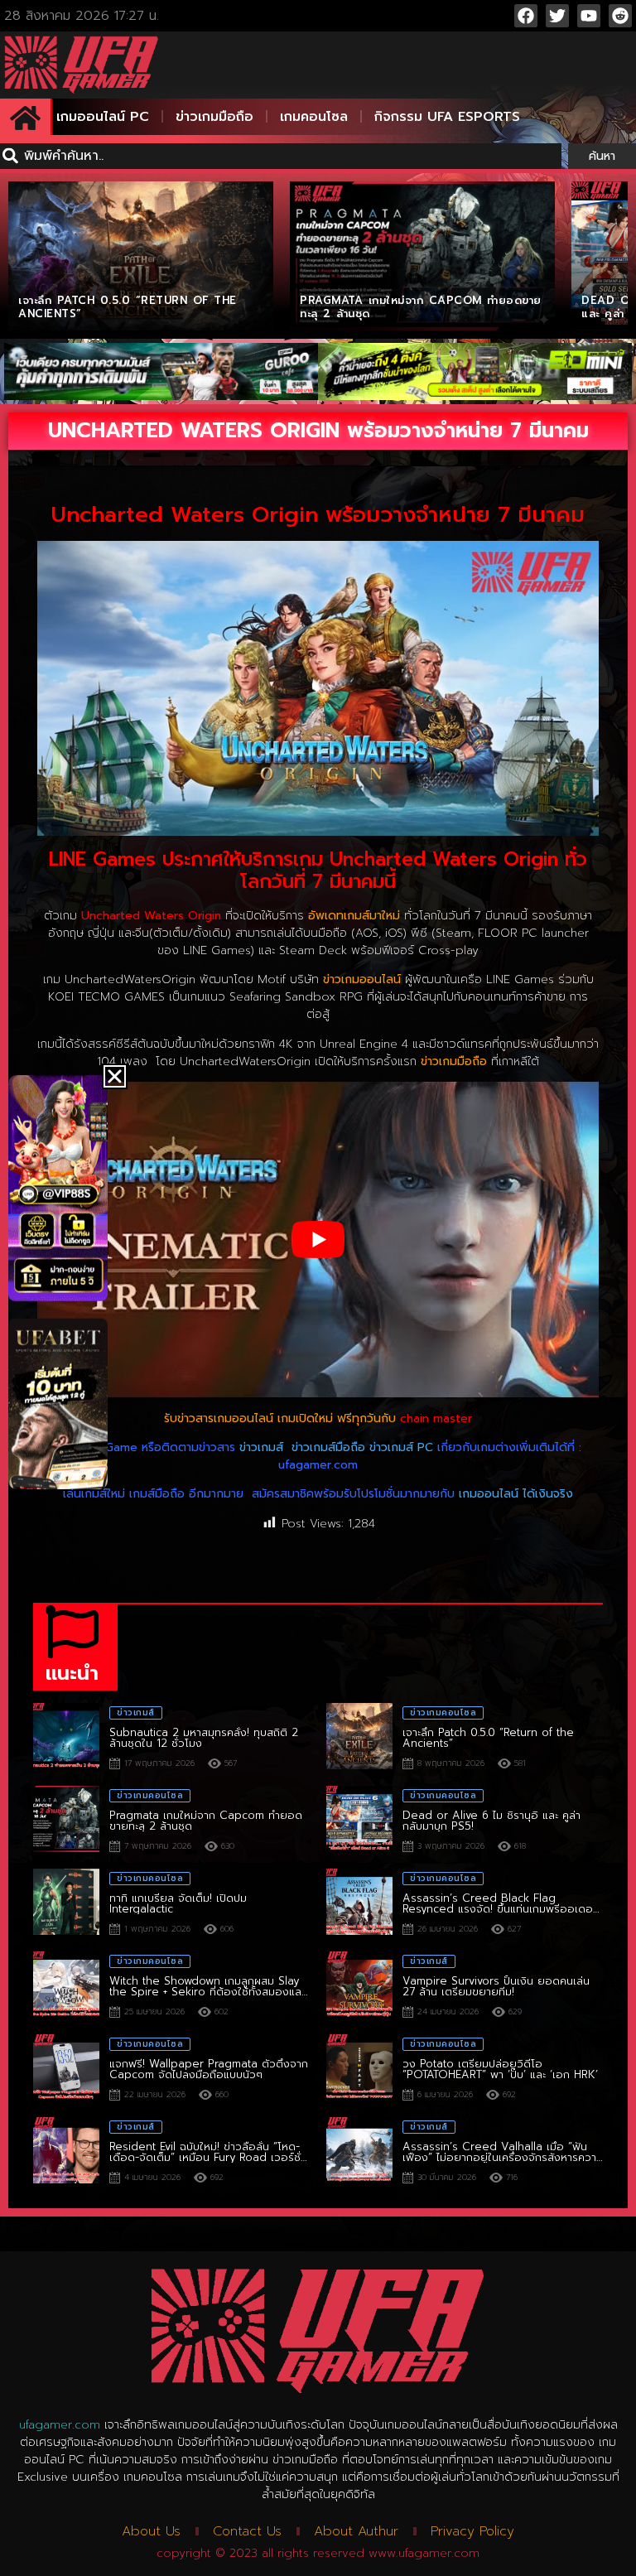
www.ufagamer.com (424, 2553)
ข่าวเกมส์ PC (401, 1447)
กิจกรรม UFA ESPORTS (447, 117)
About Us (151, 2531)
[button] (115, 1076)
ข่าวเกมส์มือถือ (328, 1447)
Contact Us (247, 2531)
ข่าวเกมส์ (261, 1447)
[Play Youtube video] (318, 1240)
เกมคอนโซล (314, 117)
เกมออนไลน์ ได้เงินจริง (516, 1494)
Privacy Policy (472, 2531)
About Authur (356, 2531)
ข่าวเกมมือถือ (214, 117)
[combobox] (281, 156)
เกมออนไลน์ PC (103, 117)
